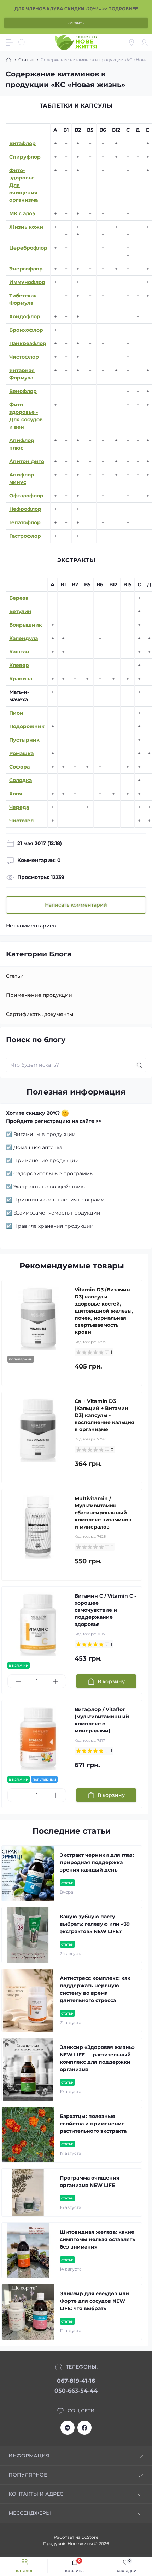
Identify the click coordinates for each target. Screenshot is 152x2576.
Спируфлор (25, 157)
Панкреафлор (28, 343)
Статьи (26, 60)
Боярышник (26, 625)
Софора (19, 767)
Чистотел (21, 821)
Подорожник (27, 726)
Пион (16, 713)
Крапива (21, 679)
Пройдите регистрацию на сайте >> (54, 1121)
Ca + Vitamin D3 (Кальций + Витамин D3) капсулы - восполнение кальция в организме (104, 1415)
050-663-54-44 (76, 2391)
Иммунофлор (27, 282)
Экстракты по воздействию (49, 1187)
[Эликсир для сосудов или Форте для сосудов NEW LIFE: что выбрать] (28, 2312)
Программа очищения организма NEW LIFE (90, 2181)
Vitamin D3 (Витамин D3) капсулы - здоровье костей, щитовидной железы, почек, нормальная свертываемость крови (104, 1311)
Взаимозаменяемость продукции (57, 1213)
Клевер (19, 665)
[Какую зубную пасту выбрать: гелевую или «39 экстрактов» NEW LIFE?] (28, 1935)
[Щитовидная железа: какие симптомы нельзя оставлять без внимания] (28, 2250)
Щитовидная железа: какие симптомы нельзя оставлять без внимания (97, 2239)
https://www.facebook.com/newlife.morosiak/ (84, 2428)
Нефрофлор (25, 509)
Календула (24, 638)
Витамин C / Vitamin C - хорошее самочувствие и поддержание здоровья (105, 1610)
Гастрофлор (25, 536)
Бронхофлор (26, 330)
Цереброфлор (28, 248)
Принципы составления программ (59, 1200)
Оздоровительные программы (54, 1173)
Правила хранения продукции (54, 1226)
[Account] (144, 42)
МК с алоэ (22, 213)
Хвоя (16, 794)
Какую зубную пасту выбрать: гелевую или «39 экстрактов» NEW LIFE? (95, 1924)
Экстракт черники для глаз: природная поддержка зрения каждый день (97, 1862)
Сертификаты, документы (40, 1014)
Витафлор (22, 143)
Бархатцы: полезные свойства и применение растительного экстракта (93, 2124)
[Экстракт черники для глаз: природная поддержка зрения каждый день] (28, 1873)
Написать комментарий (76, 905)
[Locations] (131, 42)
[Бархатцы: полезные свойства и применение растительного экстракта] (28, 2135)
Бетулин (20, 611)
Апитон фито (27, 461)
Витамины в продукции (45, 1134)
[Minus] (18, 1681)
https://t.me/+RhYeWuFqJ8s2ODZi (68, 2428)
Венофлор (23, 391)
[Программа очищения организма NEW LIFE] (28, 2192)
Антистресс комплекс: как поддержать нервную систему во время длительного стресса (95, 1989)
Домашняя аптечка (38, 1147)
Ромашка (21, 753)
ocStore (90, 2537)
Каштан (19, 652)
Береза (19, 598)
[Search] (22, 42)
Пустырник (24, 740)
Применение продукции (39, 995)
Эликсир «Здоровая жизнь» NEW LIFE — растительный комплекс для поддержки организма (97, 2058)
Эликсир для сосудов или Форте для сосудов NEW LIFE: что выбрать (94, 2301)
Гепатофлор (25, 522)
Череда (19, 807)
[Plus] (55, 1681)
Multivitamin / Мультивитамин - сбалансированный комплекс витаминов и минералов (103, 1513)
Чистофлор (24, 357)
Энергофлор (26, 269)
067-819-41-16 (76, 2381)
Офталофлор (26, 496)
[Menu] (9, 42)
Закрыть (76, 23)
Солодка (21, 780)
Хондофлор (25, 316)
